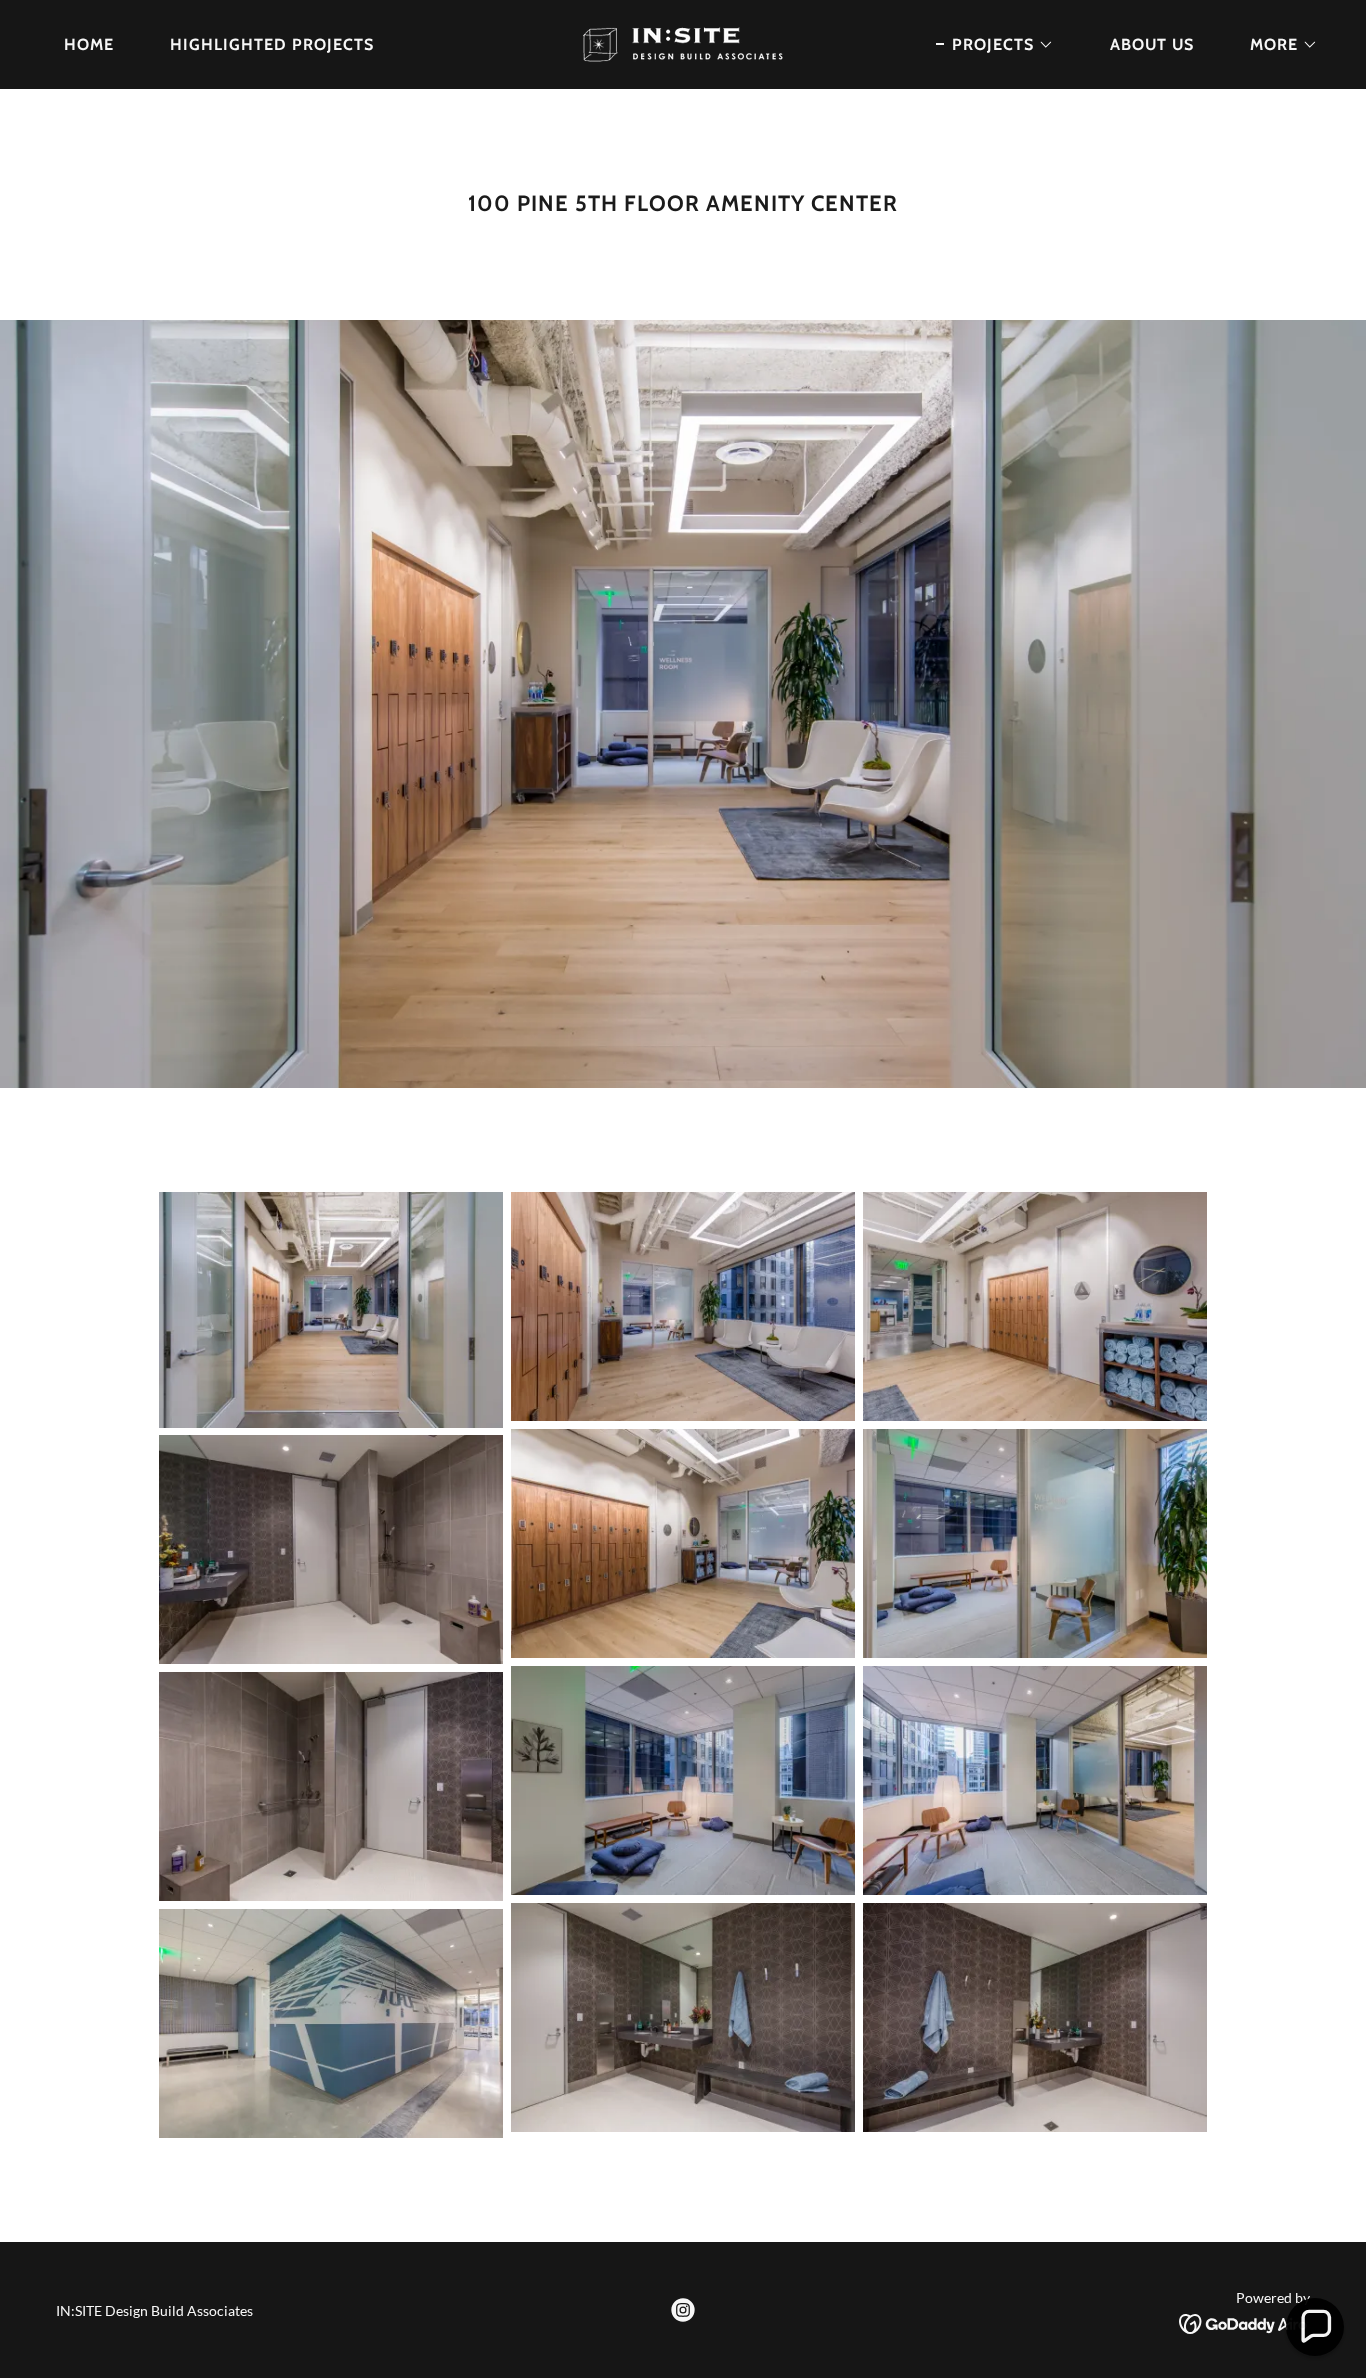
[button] (995, 45)
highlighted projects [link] (272, 44)
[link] (683, 42)
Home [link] (89, 44)
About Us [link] (1152, 44)
